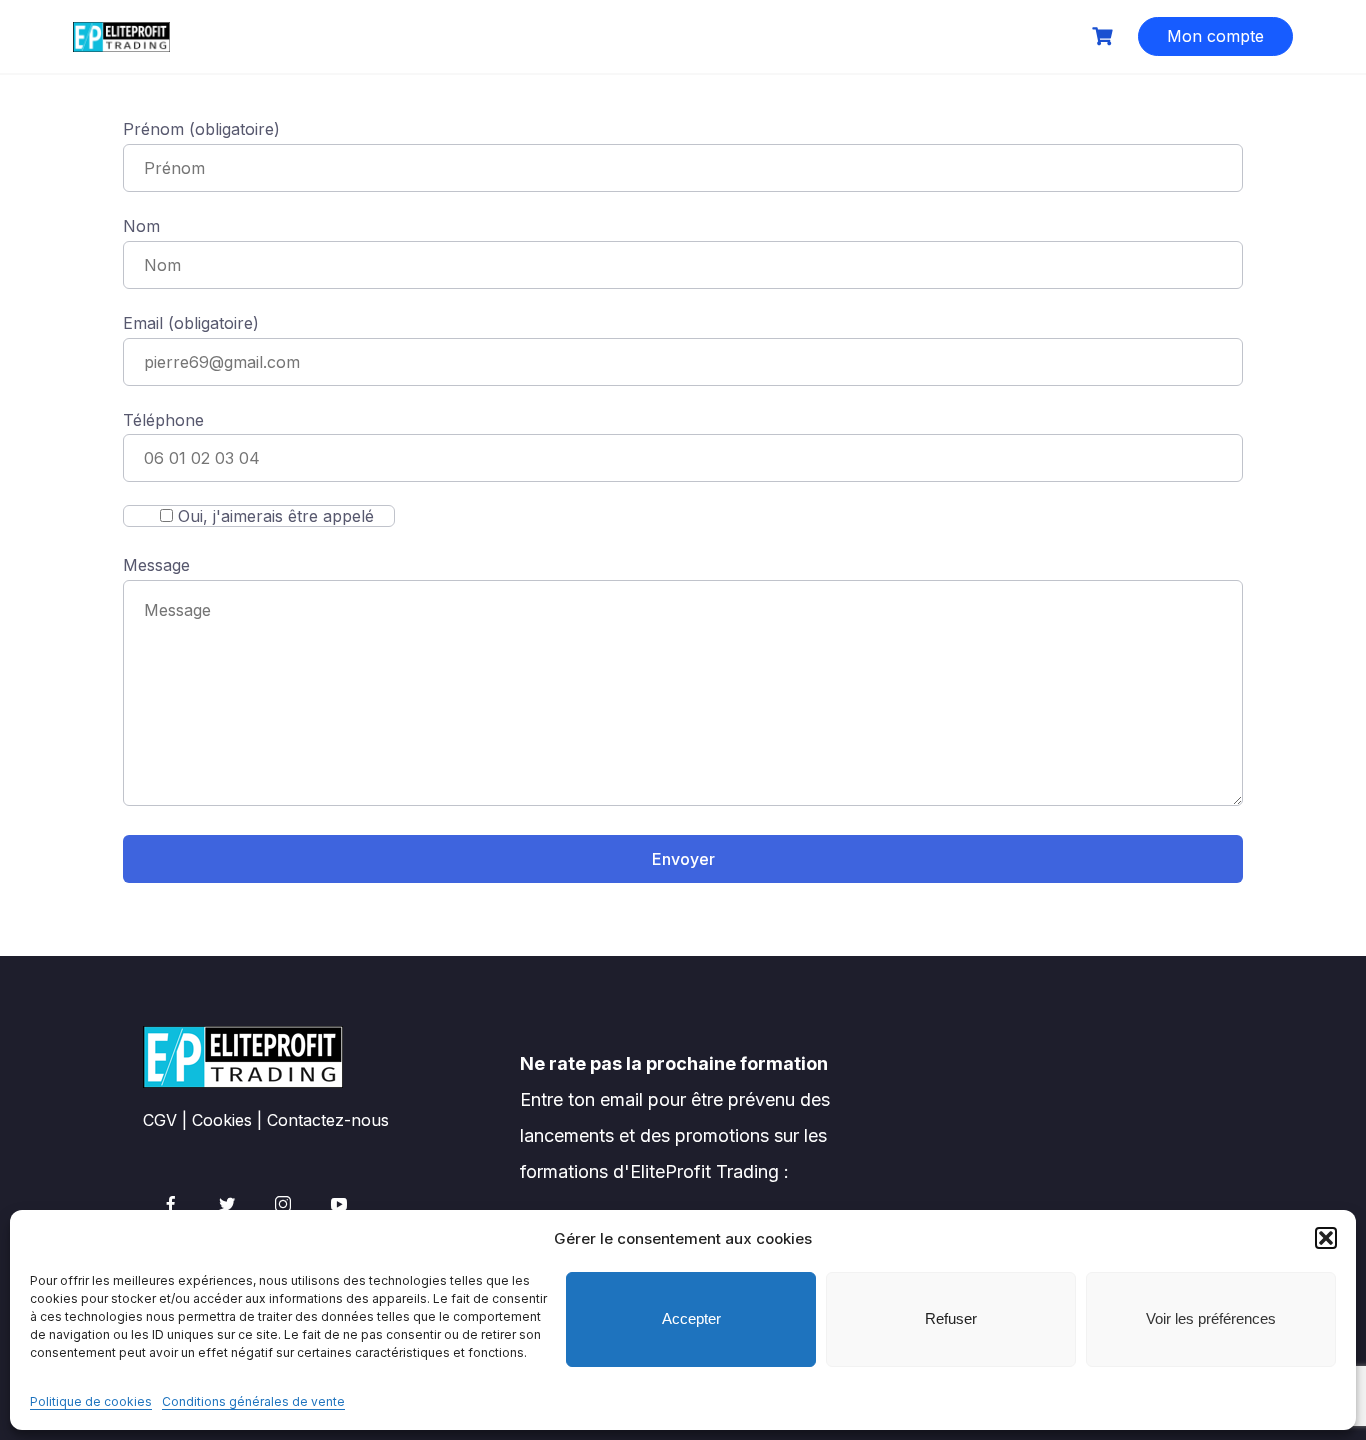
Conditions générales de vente (253, 1401)
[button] (1326, 1238)
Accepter (691, 1318)
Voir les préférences (1211, 1318)
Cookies (222, 1120)
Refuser (951, 1318)
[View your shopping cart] (1105, 36)
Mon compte (1215, 36)
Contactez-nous (328, 1120)
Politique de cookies (91, 1401)
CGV (160, 1120)
